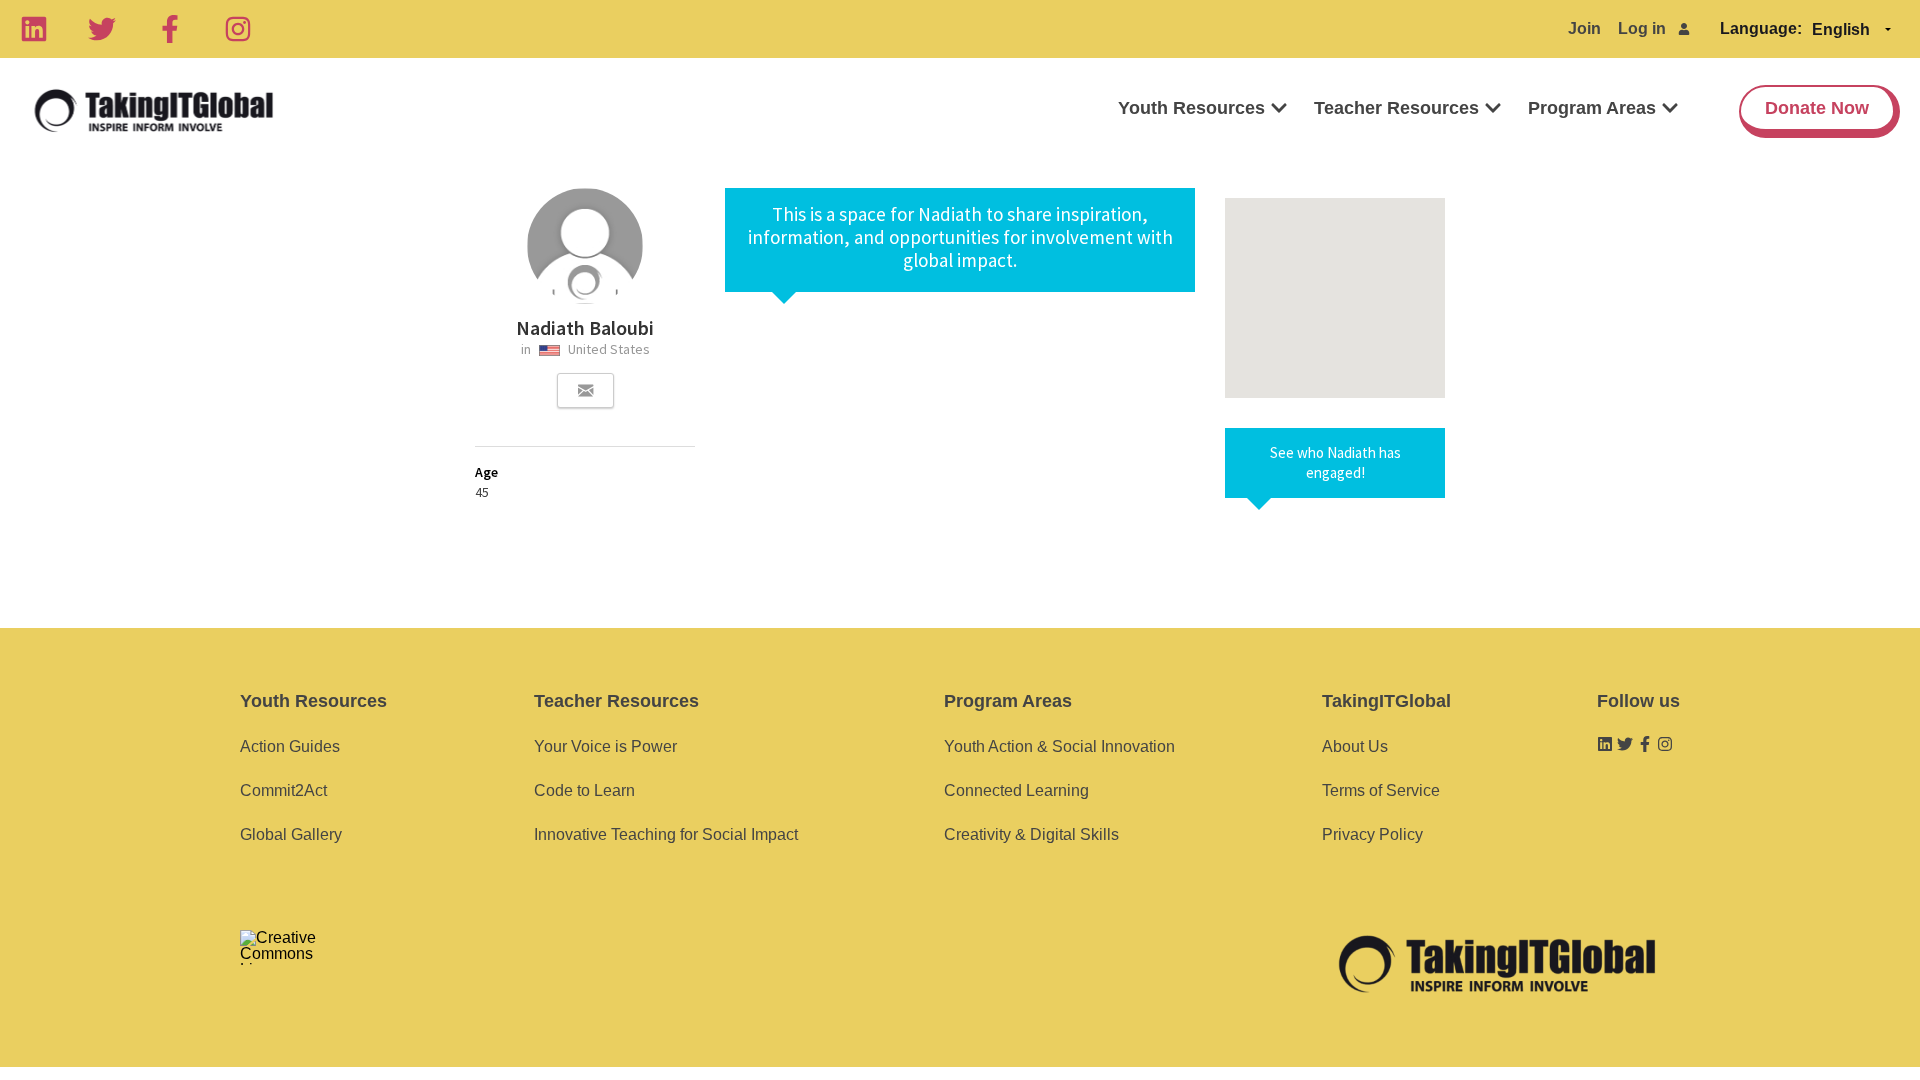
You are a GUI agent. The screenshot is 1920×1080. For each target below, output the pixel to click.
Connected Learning (1016, 790)
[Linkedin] (34, 29)
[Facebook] (170, 29)
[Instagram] (238, 29)
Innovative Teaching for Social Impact (666, 834)
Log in (1642, 28)
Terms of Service (1381, 790)
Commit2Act (283, 790)
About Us (1355, 746)
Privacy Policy (1372, 834)
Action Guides (290, 746)
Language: (1761, 28)
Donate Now (1817, 108)
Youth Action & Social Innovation (1059, 746)
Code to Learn (584, 790)
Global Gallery (291, 834)
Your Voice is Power (605, 746)
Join (1584, 28)
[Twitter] (102, 29)
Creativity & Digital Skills (1031, 834)
